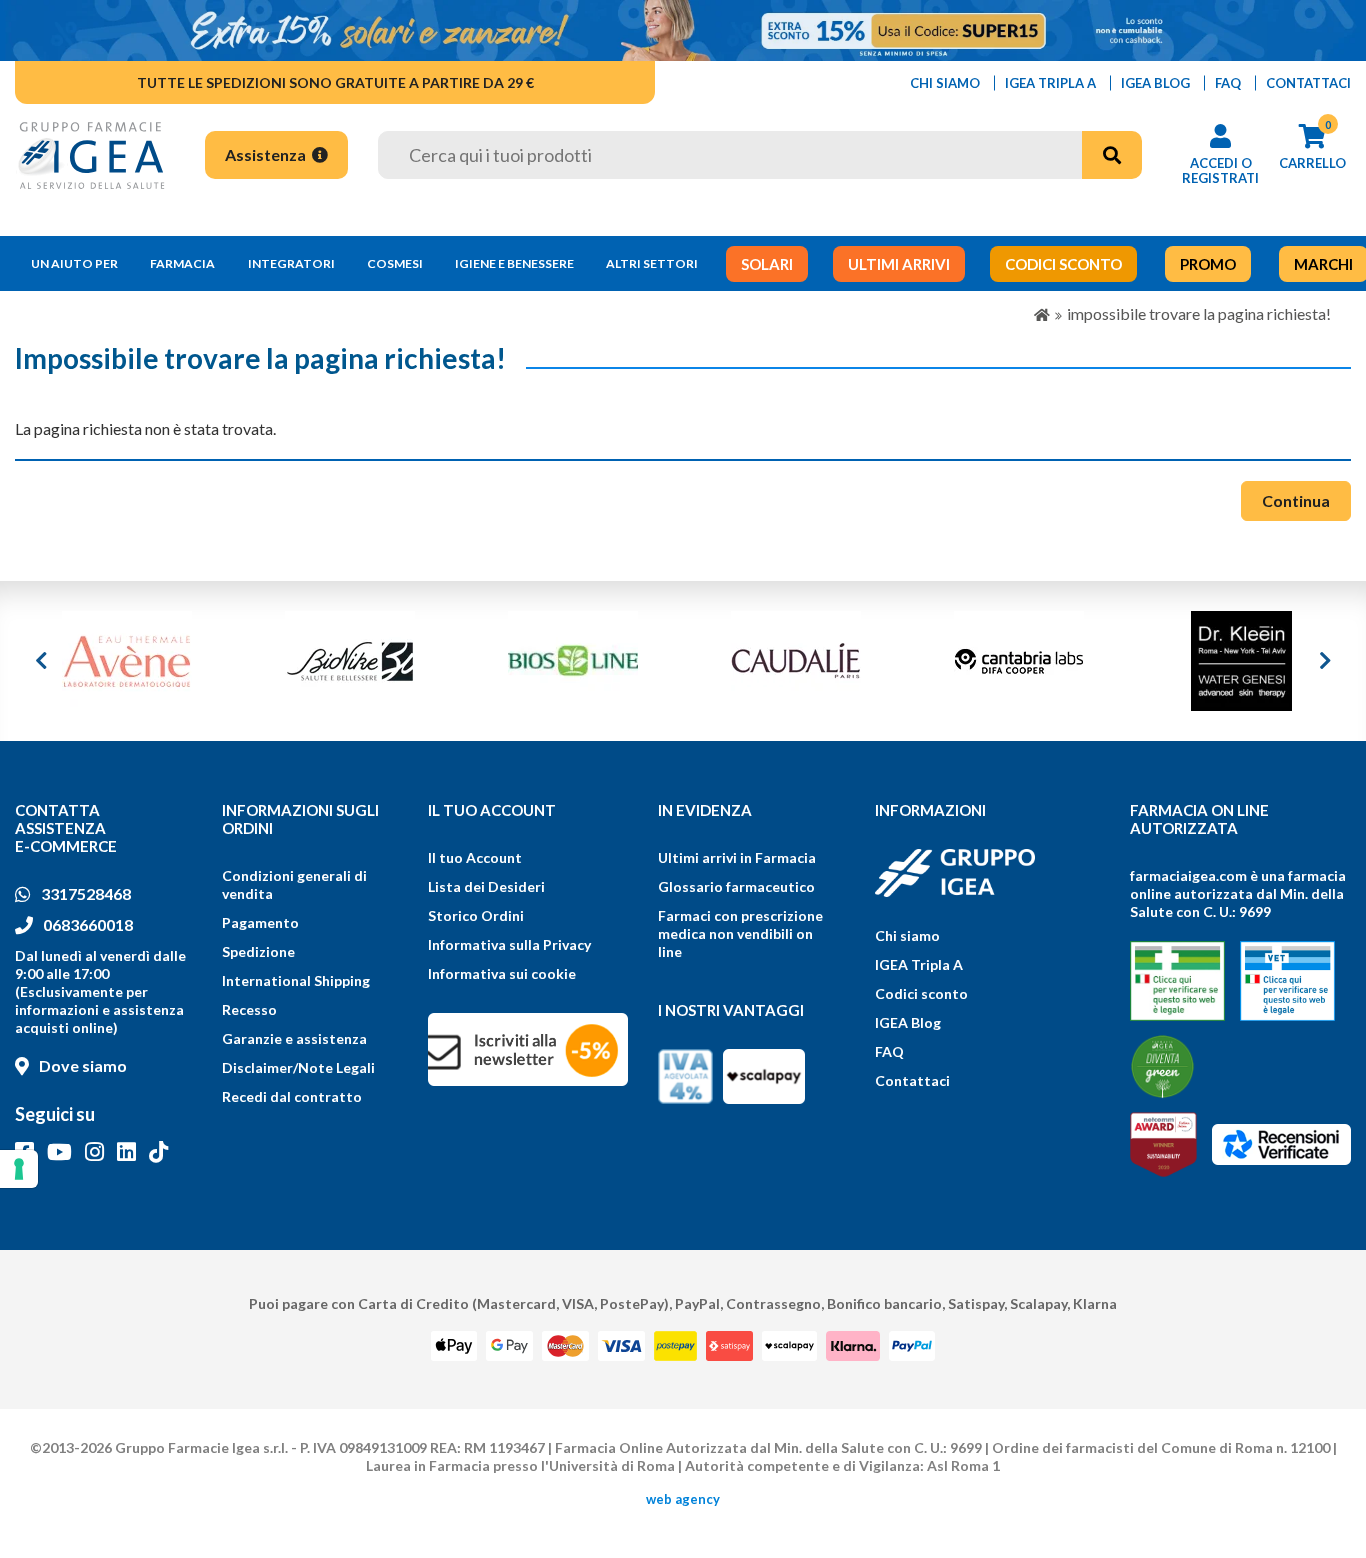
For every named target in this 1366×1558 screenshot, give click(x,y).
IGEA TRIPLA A (1050, 83)
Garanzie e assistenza (294, 1038)
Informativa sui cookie (502, 973)
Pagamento (260, 922)
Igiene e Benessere (514, 263)
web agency (683, 1499)
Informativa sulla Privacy (509, 944)
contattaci (1308, 83)
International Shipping (296, 980)
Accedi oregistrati (1220, 170)
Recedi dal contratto (292, 1096)
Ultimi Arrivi (899, 264)
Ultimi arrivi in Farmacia (737, 857)
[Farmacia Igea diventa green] (1162, 1066)
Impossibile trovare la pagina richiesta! (1199, 313)
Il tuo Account (475, 857)
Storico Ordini (476, 915)
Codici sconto (921, 993)
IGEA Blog (908, 1022)
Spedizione (258, 951)
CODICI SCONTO (1063, 264)
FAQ (889, 1051)
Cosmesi (395, 263)
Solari (767, 264)
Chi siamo (907, 935)
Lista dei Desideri (486, 886)
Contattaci (912, 1080)
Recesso (249, 1009)
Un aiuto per (74, 263)
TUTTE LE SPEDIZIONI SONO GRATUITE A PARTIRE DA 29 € (335, 82)
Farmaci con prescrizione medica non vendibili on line (740, 933)
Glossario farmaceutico (736, 886)
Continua (1296, 500)
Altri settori (652, 263)
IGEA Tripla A (919, 964)
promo (1208, 264)
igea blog (1155, 83)
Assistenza (267, 154)
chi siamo (945, 83)
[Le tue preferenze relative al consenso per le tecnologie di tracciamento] (19, 1169)
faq (1228, 83)
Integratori (291, 263)
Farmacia (182, 263)
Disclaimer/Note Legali (298, 1067)
